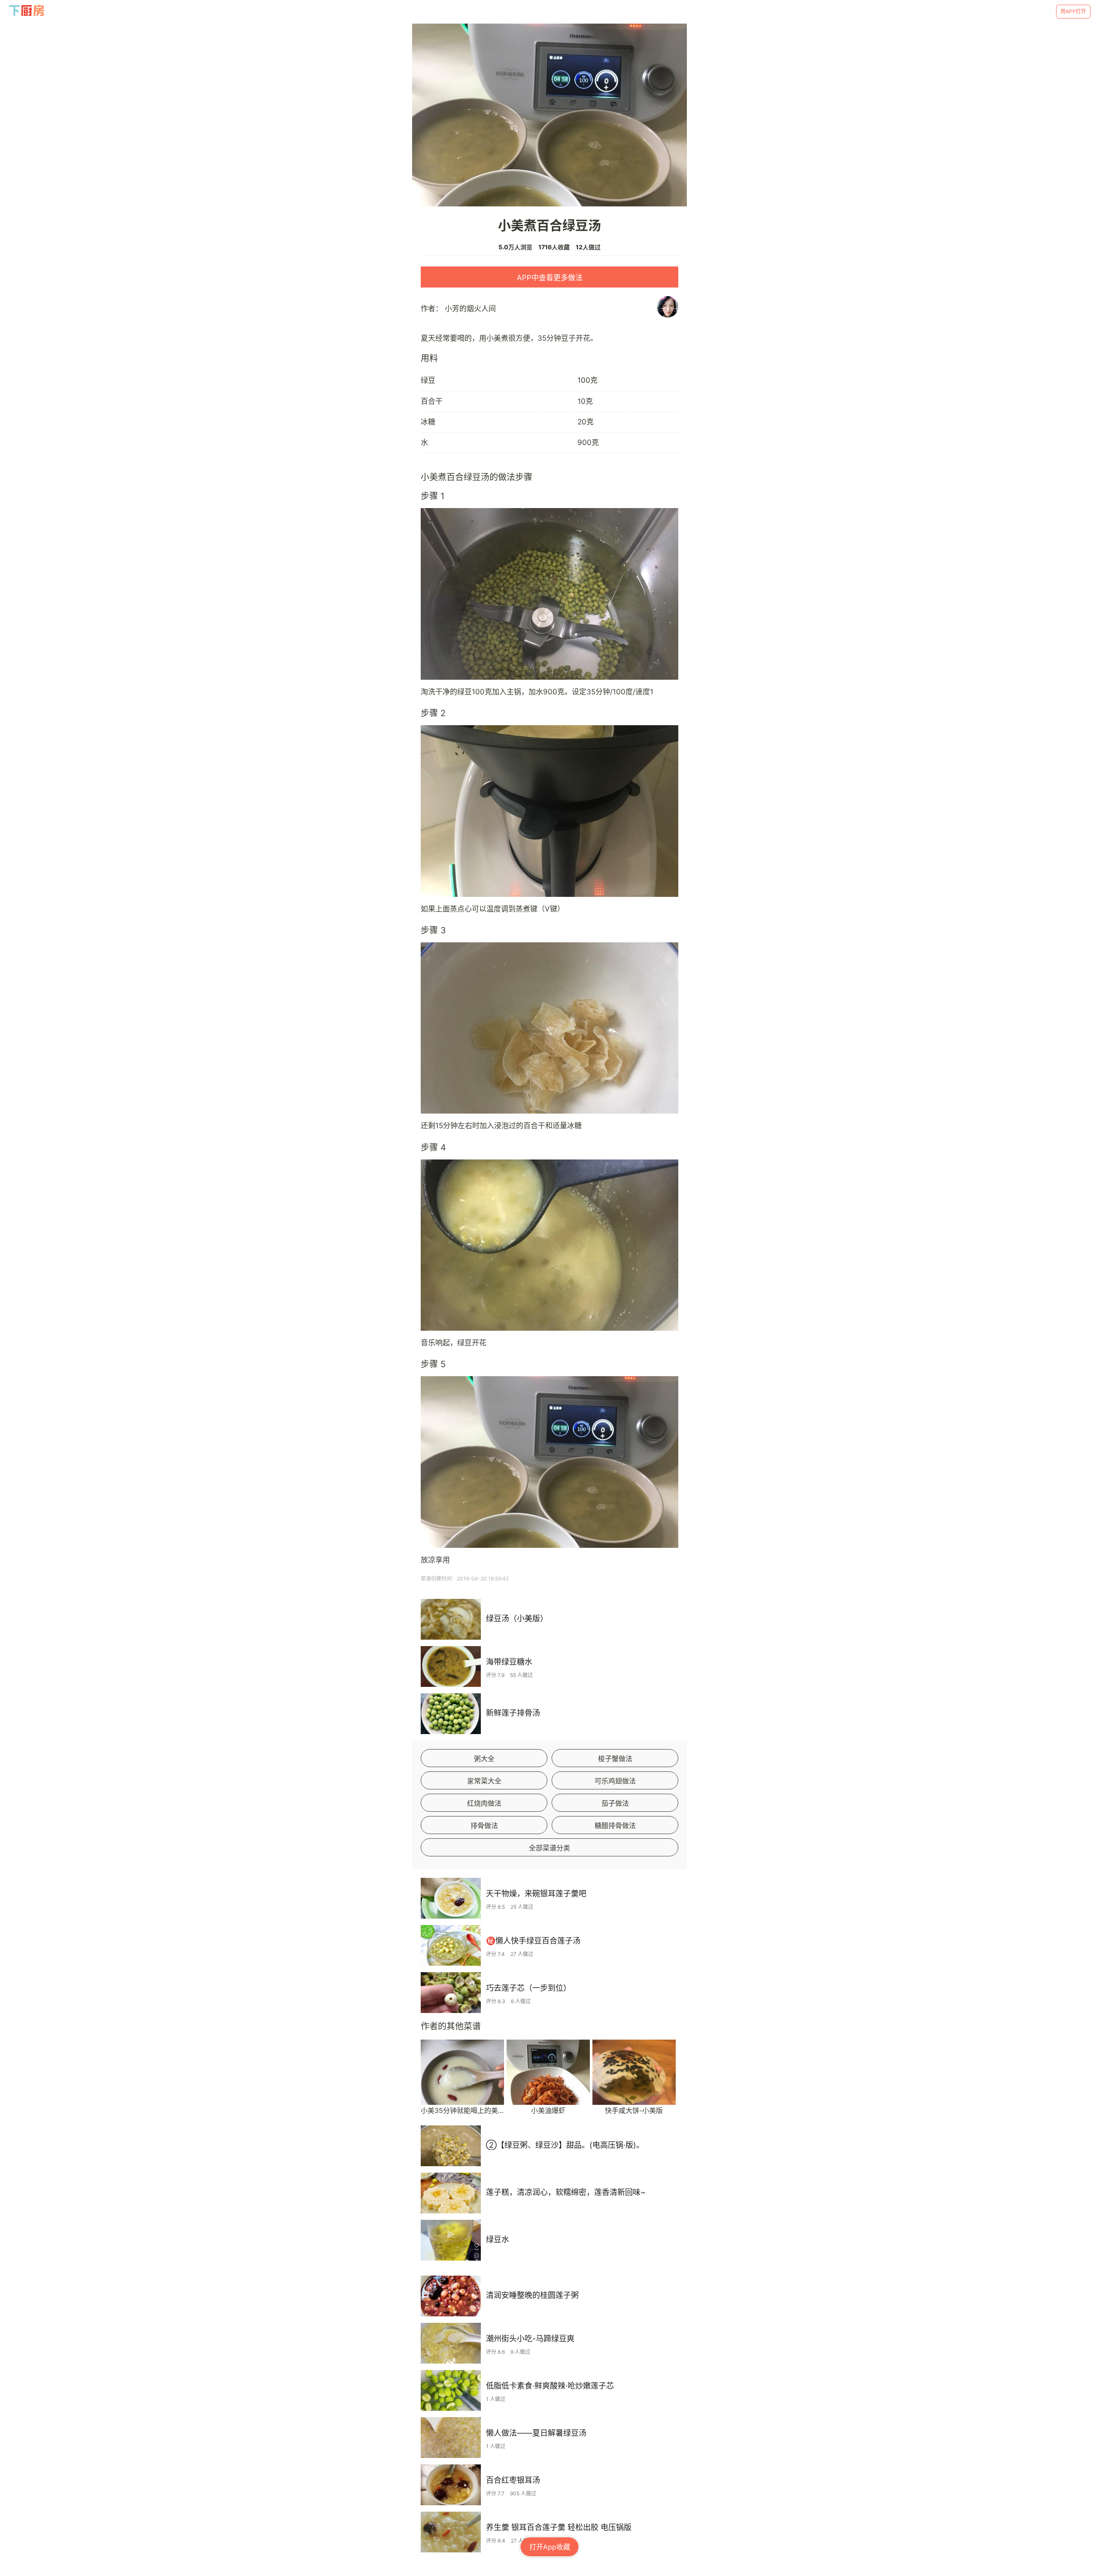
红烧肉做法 (484, 1803)
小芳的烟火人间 (470, 309)
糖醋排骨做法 (615, 1825)
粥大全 (484, 1759)
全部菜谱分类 (549, 1848)
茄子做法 (615, 1803)
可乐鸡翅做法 (615, 1781)
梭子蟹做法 (615, 1759)
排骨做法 (484, 1825)
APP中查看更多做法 (550, 278)
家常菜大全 (484, 1781)
